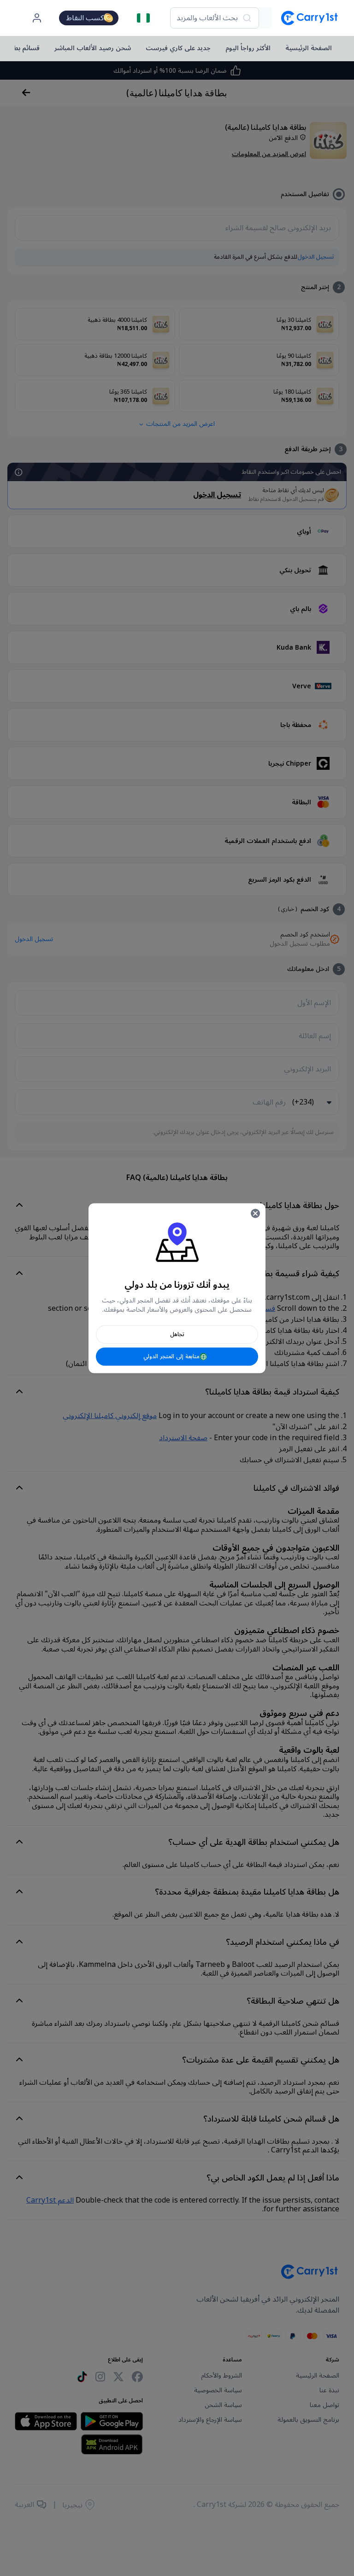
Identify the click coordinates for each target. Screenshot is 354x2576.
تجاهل (177, 1334)
